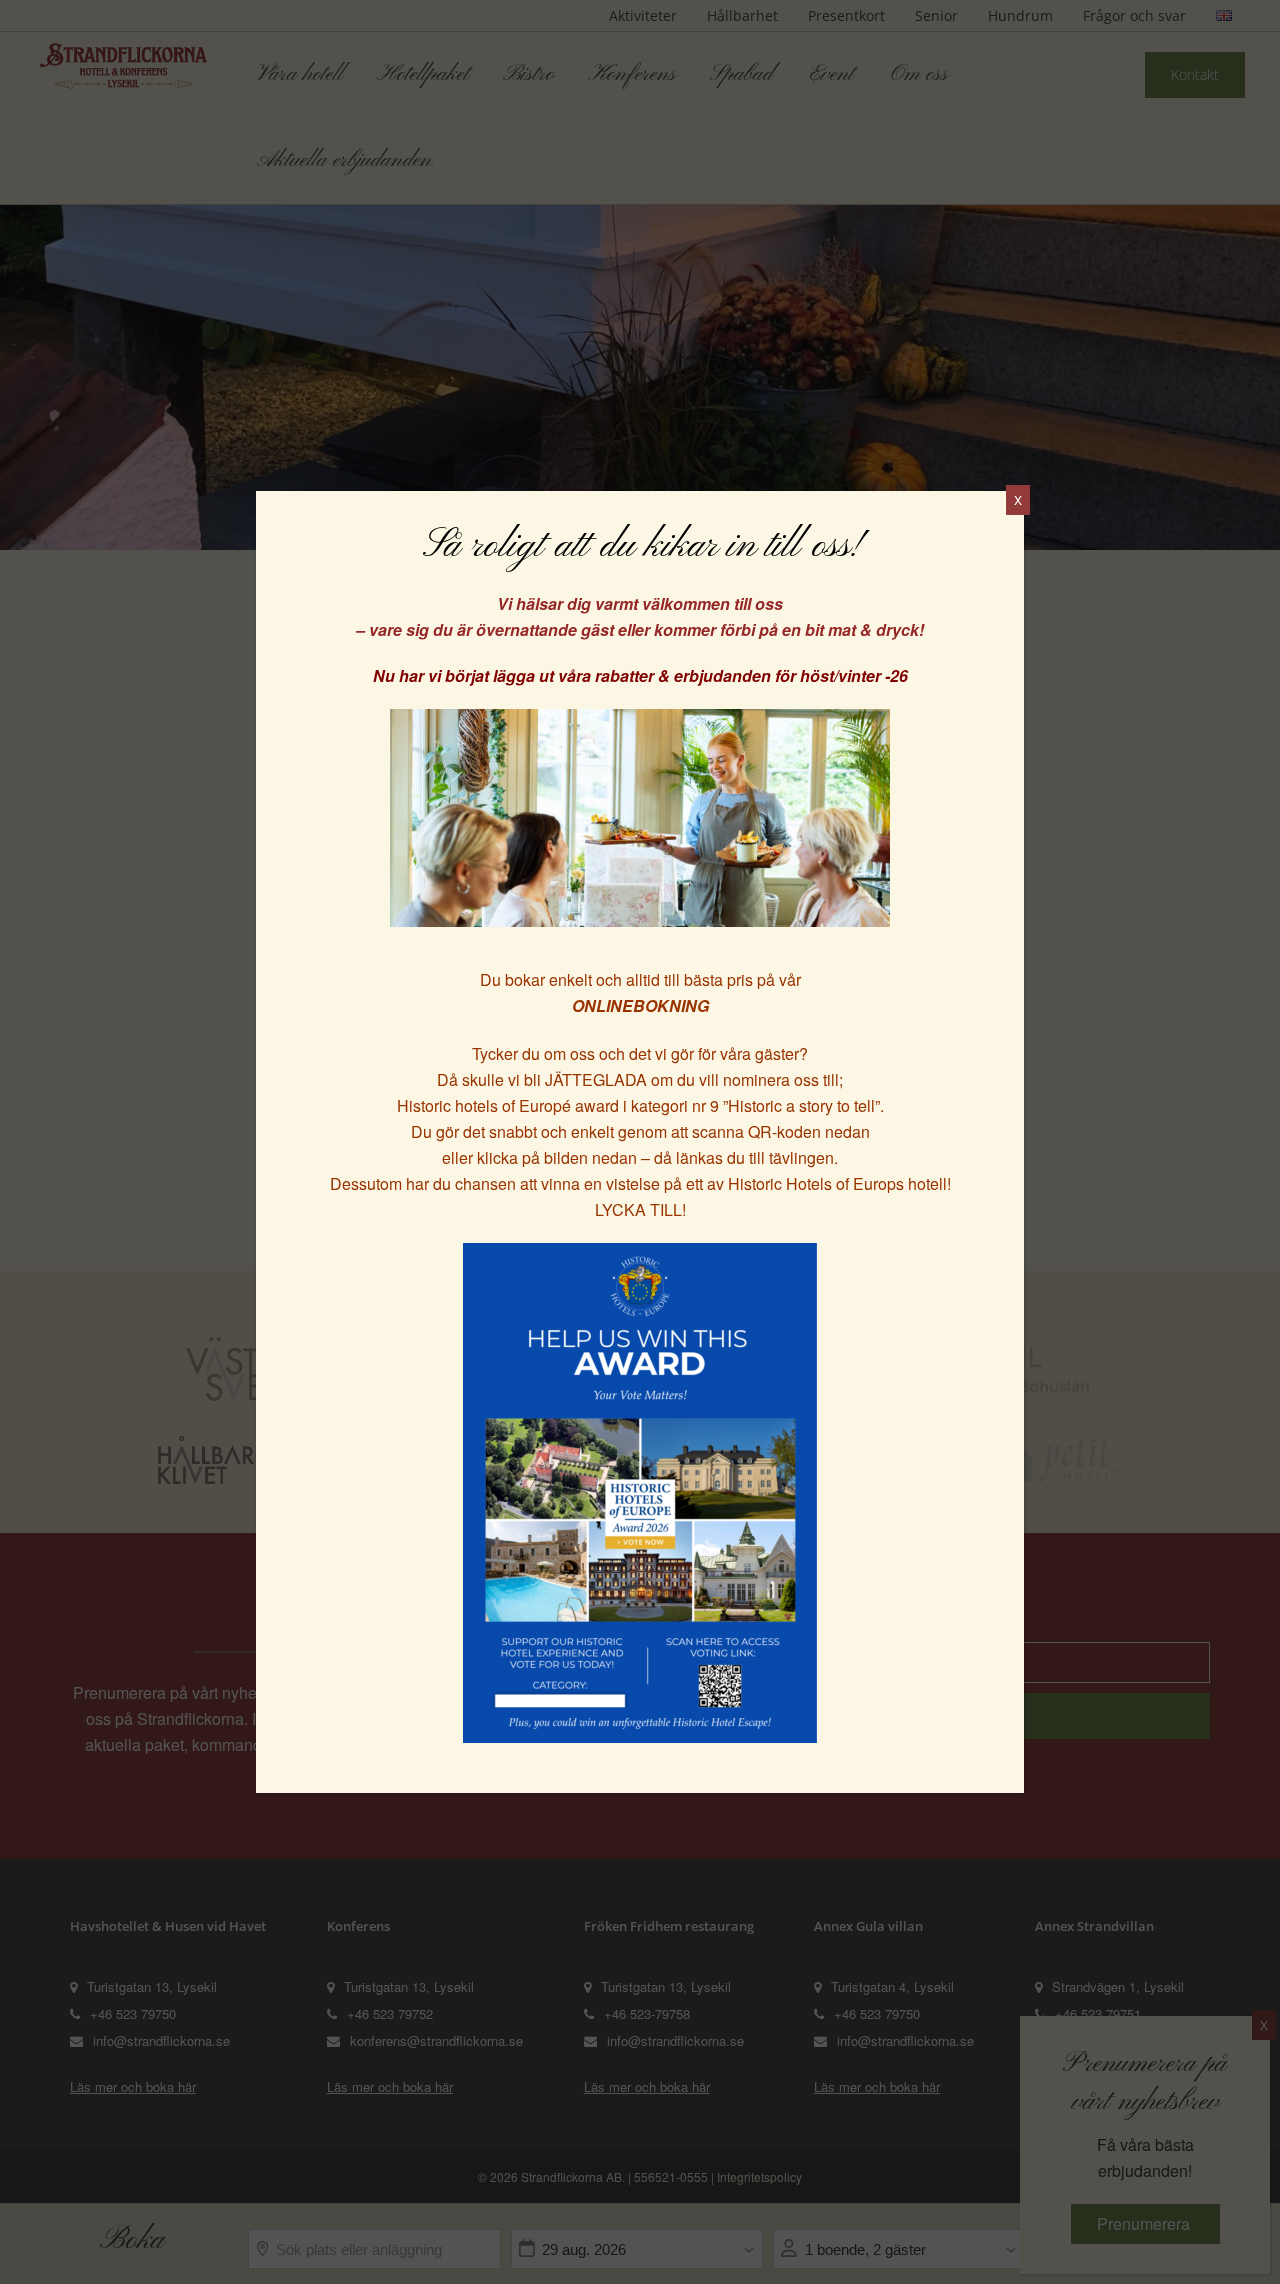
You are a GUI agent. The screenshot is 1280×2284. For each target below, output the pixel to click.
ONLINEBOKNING (640, 1005)
